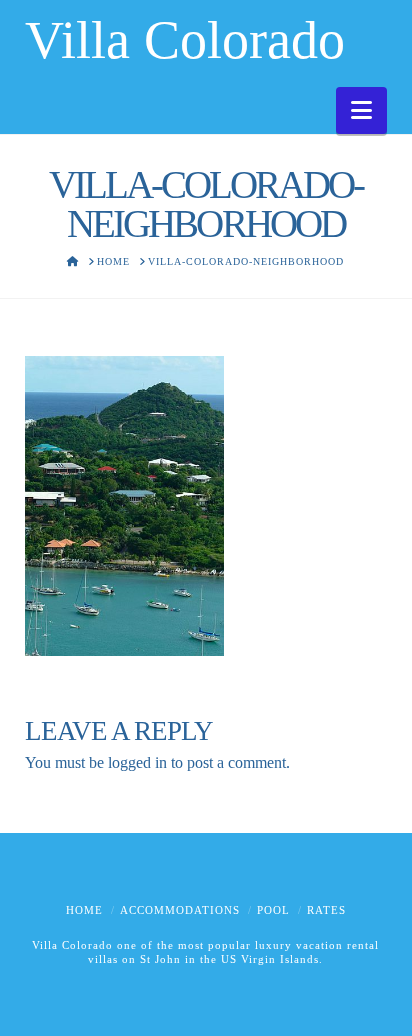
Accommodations (180, 910)
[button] (361, 110)
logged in (137, 762)
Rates (326, 910)
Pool (273, 910)
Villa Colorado (185, 40)
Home (84, 910)
